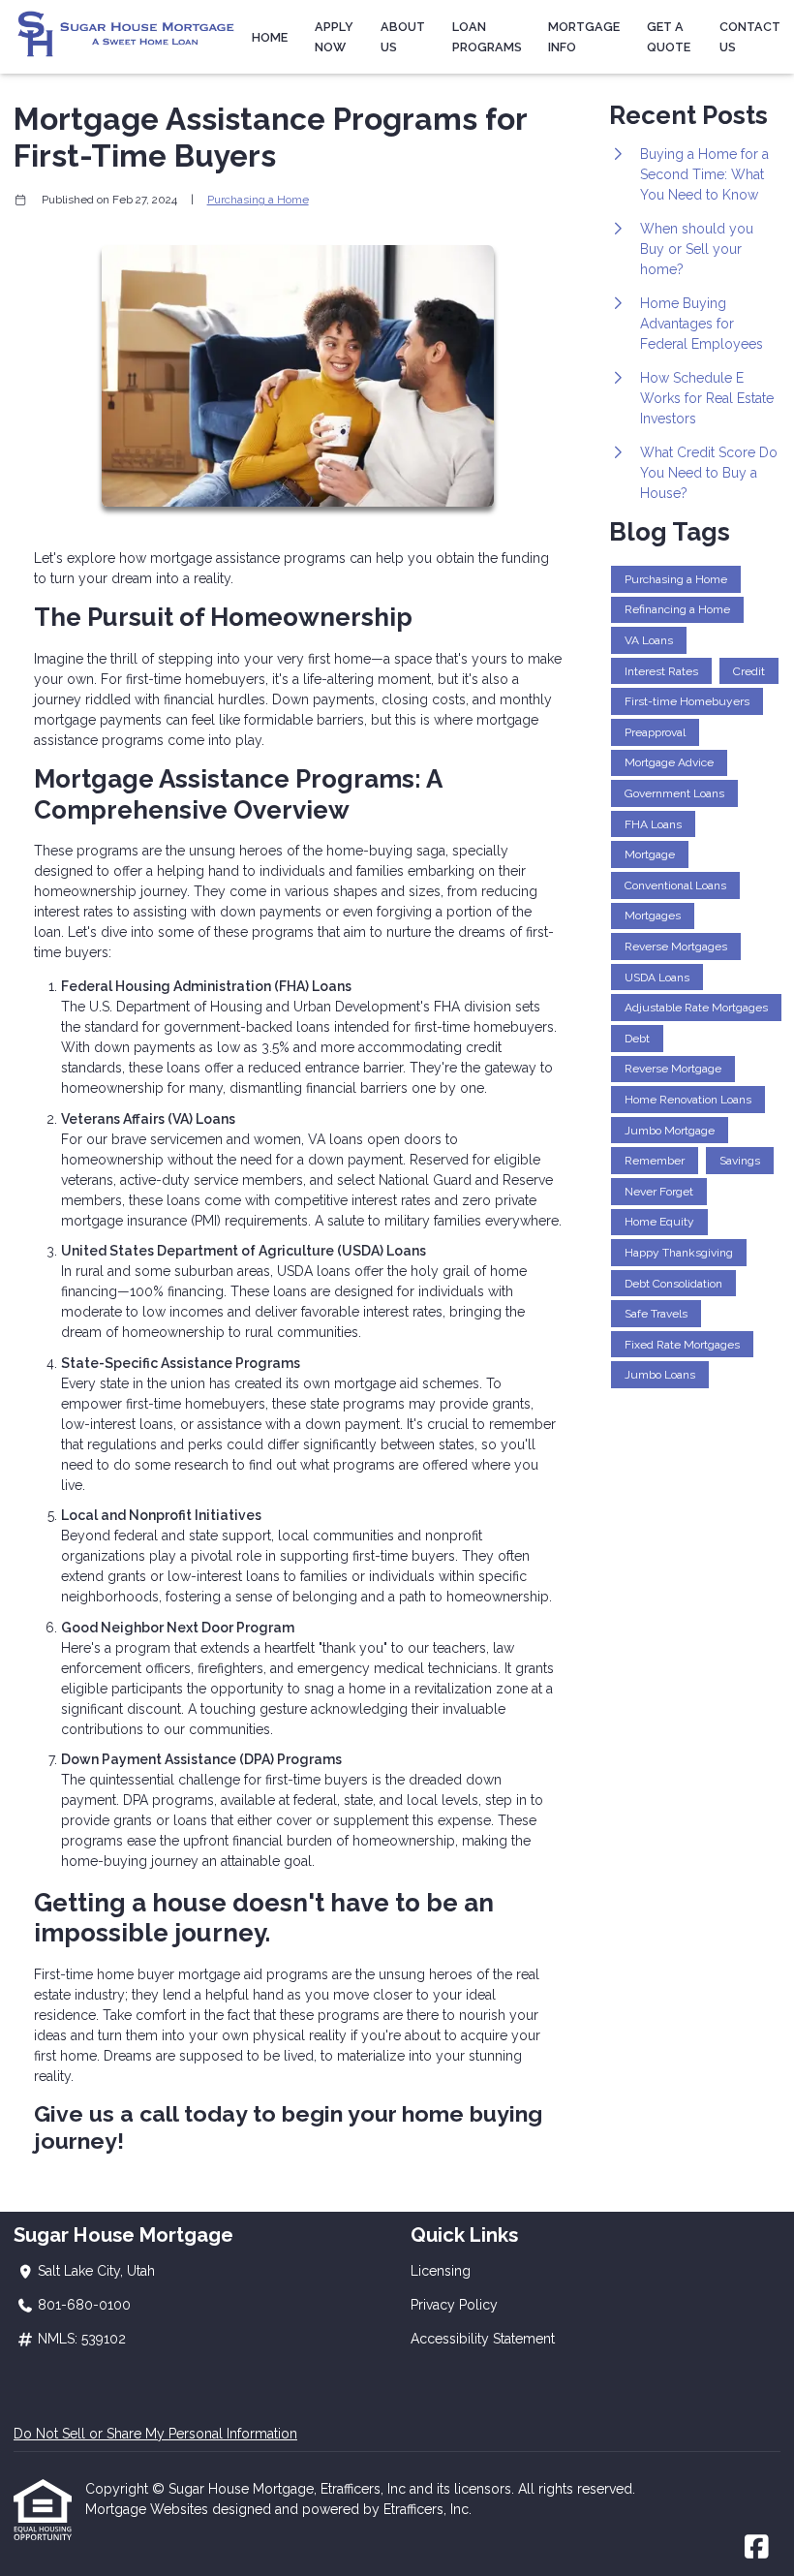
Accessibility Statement (483, 2339)
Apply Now (334, 37)
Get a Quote (669, 37)
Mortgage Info (584, 37)
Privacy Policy (454, 2305)
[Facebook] (757, 2548)
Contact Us (750, 37)
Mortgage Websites (149, 2509)
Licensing (441, 2271)
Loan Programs (487, 37)
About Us (403, 37)
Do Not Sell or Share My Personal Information (155, 2434)
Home (270, 37)
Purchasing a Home (258, 200)
